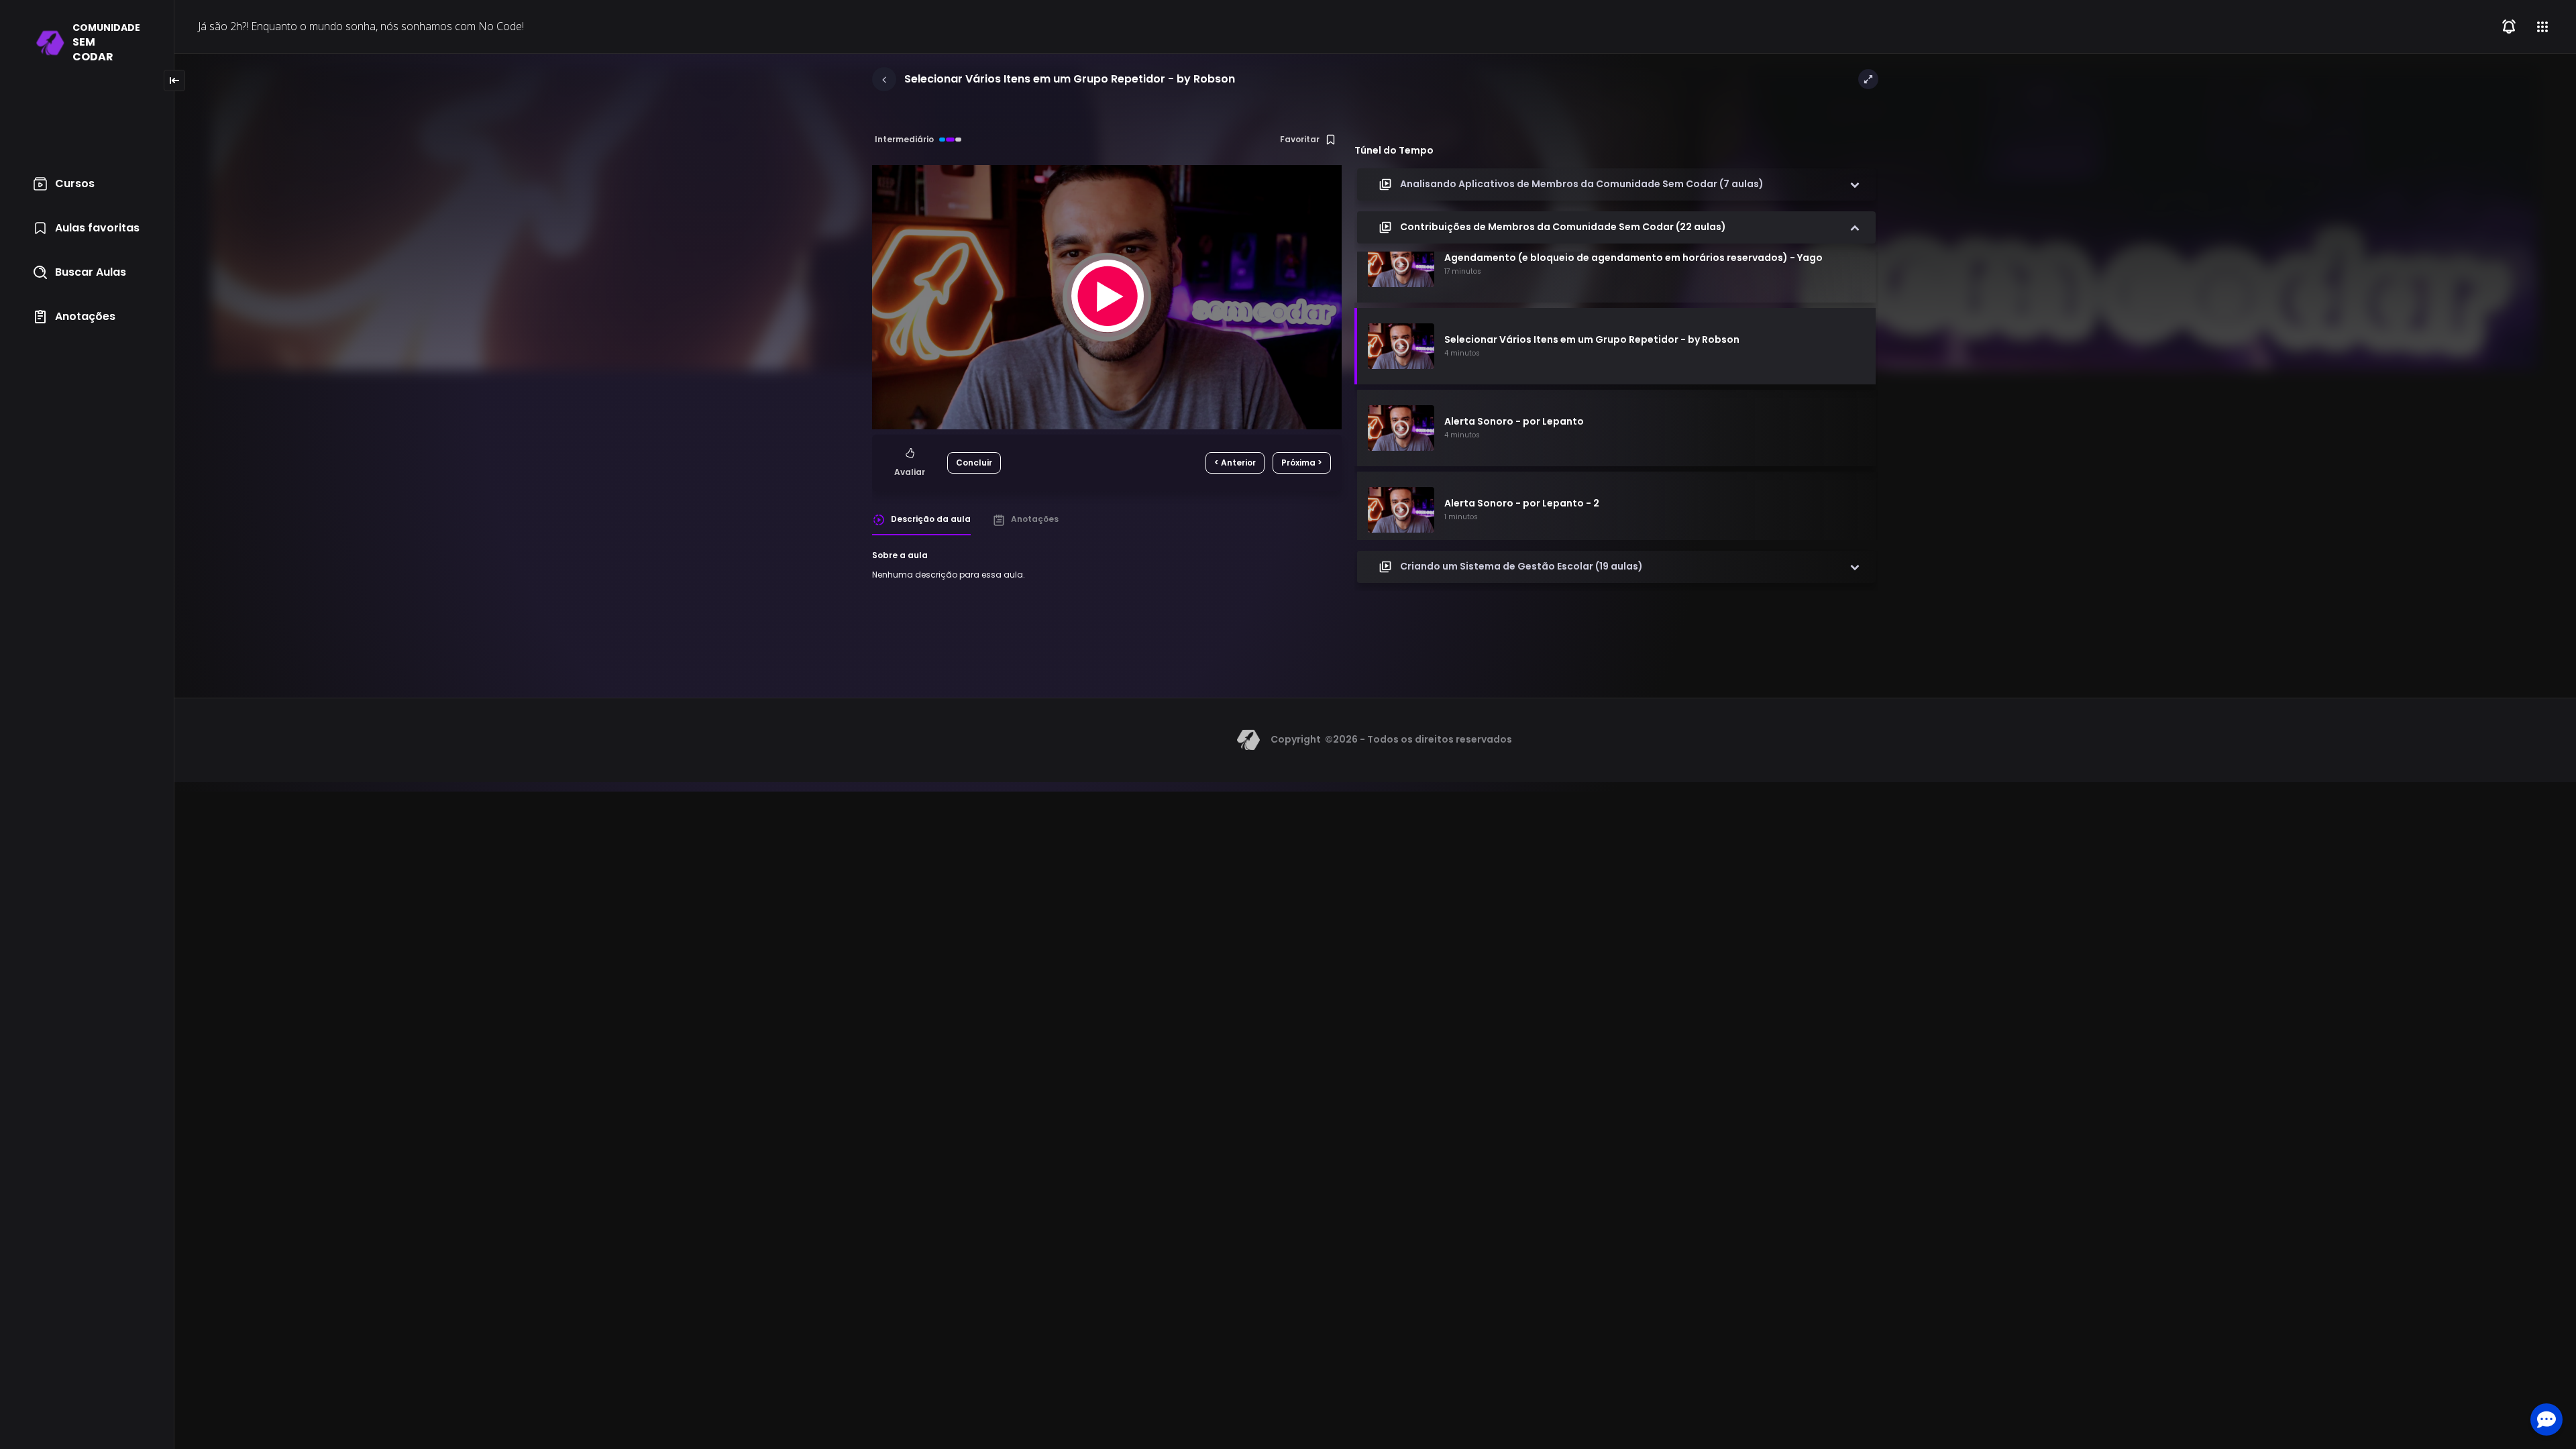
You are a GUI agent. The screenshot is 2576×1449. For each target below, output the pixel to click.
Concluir (974, 463)
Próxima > (1302, 463)
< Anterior (1235, 463)
